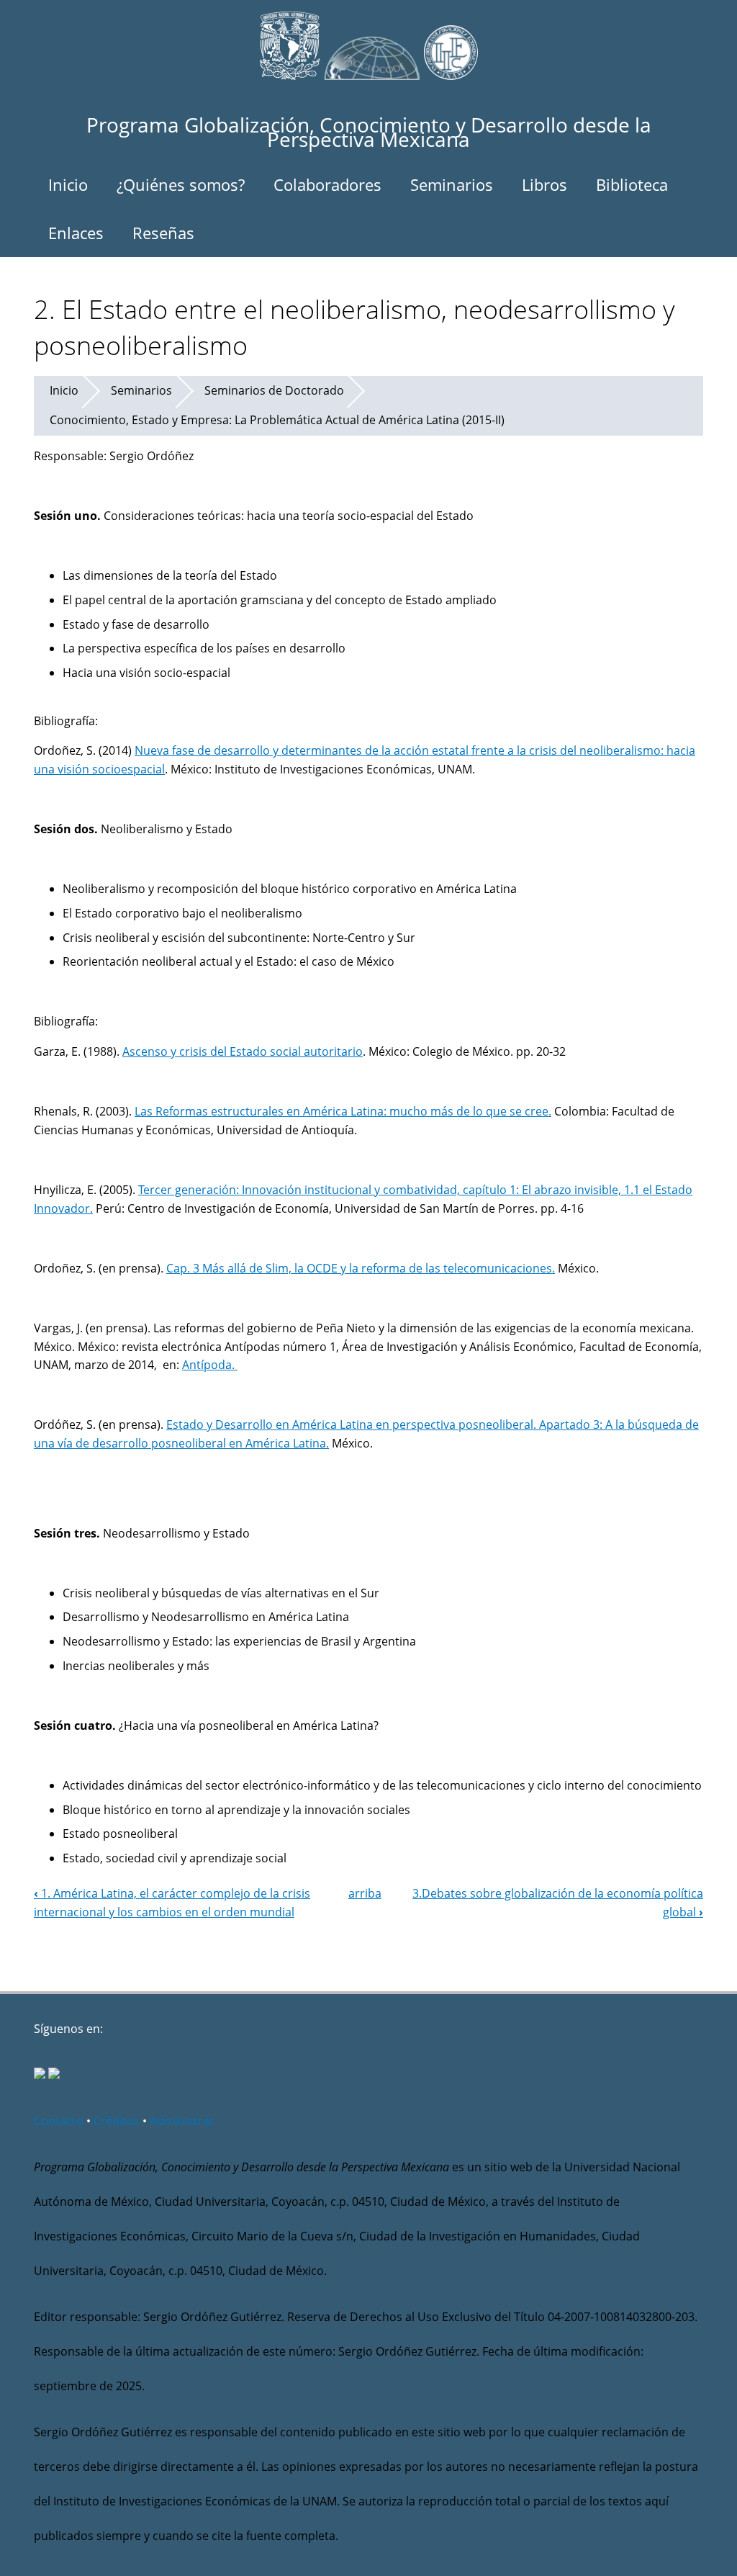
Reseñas (163, 233)
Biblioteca (632, 184)
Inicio (68, 184)
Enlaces (76, 233)
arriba (365, 1893)
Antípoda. (210, 1365)
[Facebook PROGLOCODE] (40, 2075)
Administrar (182, 2121)
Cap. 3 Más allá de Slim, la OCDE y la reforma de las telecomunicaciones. (361, 1268)
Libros (544, 184)
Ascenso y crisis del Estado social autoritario (243, 1051)
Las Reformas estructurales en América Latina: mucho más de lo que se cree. (343, 1111)
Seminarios (452, 184)
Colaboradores (327, 184)
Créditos (117, 2121)
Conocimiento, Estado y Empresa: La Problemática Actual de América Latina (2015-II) (277, 420)
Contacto (59, 2121)
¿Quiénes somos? (181, 184)
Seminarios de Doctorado (274, 390)
